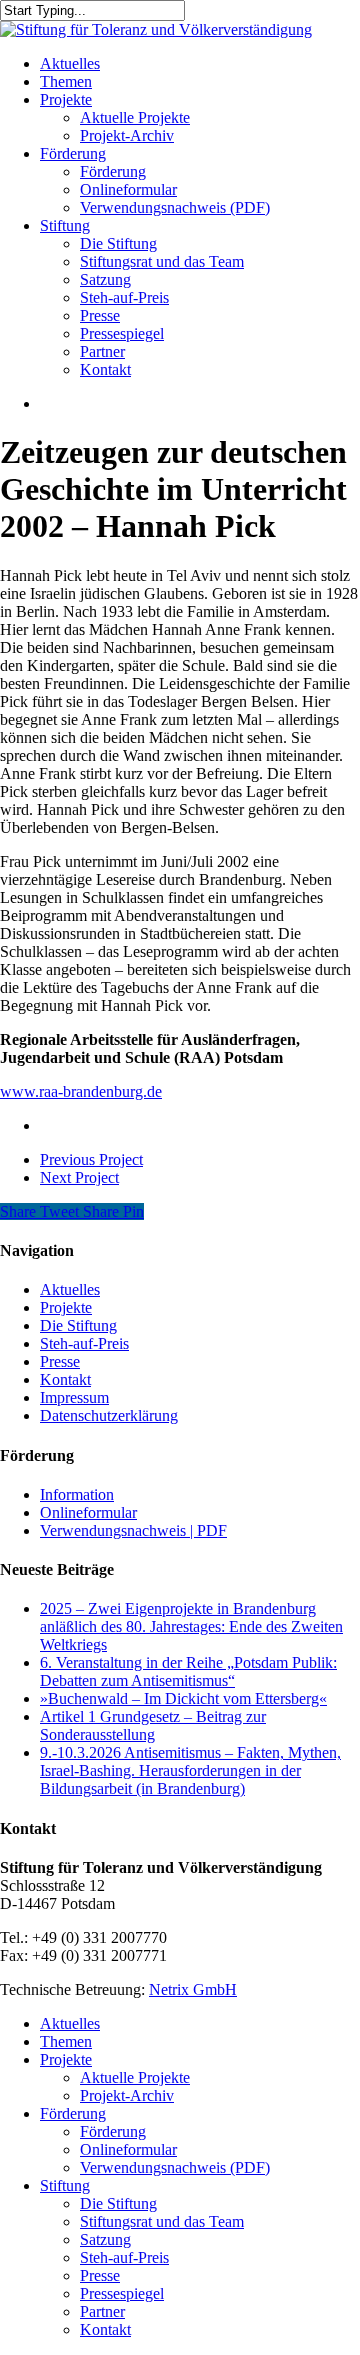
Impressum (74, 1397)
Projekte (66, 1307)
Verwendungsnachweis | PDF (133, 1530)
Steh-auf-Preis (84, 1343)
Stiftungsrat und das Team (162, 2221)
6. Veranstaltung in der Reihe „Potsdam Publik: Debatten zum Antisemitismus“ (188, 1671)
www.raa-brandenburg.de (81, 1091)
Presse (60, 1361)
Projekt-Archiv (127, 2095)
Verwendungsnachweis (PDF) (175, 2167)
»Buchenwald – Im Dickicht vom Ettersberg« (183, 1698)
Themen (66, 2041)
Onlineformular (88, 1512)
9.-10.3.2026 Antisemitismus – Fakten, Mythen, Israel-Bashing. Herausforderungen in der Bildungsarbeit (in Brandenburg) (190, 1770)
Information (77, 1494)
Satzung (105, 2239)
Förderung (73, 2113)
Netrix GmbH (193, 1989)
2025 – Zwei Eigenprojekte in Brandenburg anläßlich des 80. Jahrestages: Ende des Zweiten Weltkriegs (191, 1626)
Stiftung (65, 2185)
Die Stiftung (78, 1325)
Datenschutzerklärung (109, 1415)
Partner (102, 2311)
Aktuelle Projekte (135, 2077)
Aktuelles (70, 1289)
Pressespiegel (122, 2293)
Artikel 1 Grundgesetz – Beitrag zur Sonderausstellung (153, 1725)
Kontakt (65, 1379)
